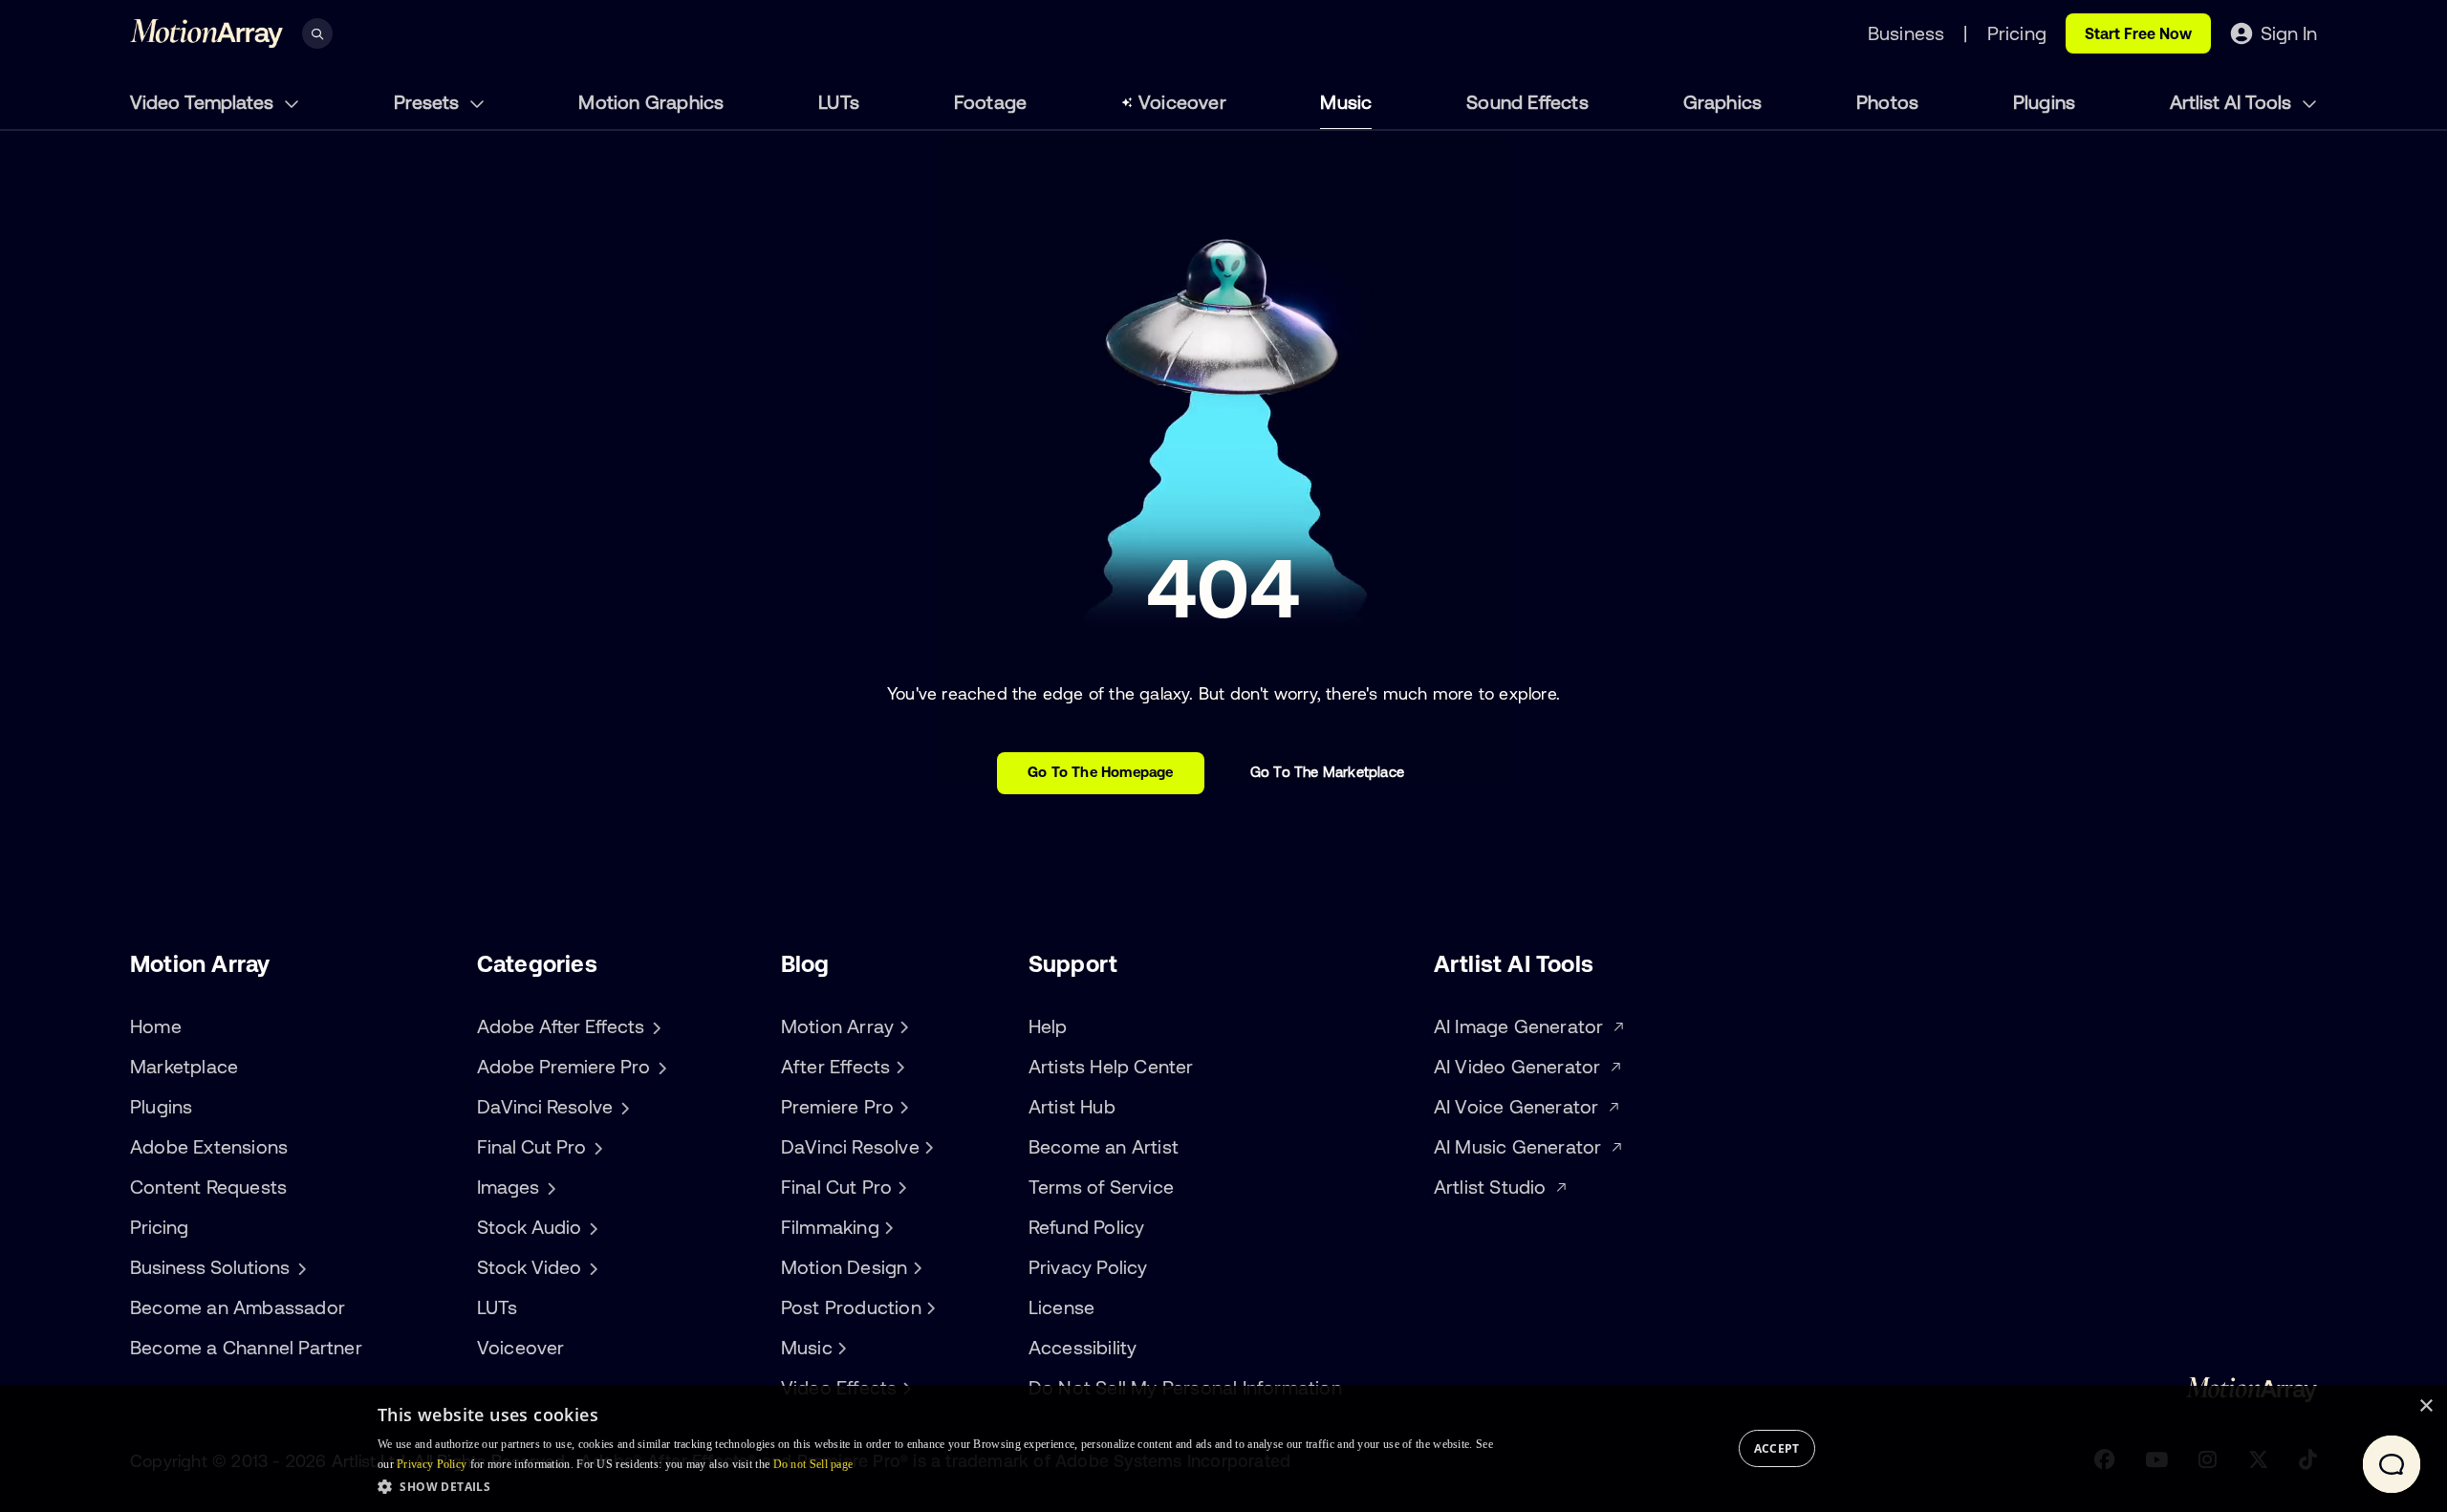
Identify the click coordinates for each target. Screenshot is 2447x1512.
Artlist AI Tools (2233, 102)
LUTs (839, 102)
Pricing (159, 1227)
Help (1048, 1026)
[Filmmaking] (887, 1227)
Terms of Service (1101, 1187)
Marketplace (184, 1066)
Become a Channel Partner (246, 1347)
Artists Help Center (1111, 1066)
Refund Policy (1087, 1227)
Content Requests (208, 1187)
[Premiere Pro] (901, 1107)
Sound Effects (1527, 102)
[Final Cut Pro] (899, 1187)
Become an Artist (1104, 1146)
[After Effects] (898, 1067)
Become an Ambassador (238, 1307)
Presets (429, 102)
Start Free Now (2138, 33)
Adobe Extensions (209, 1146)
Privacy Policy (1088, 1267)
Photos (1887, 102)
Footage (990, 102)
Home (156, 1026)
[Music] (840, 1348)
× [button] (2425, 1406)
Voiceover (1182, 102)
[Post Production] (929, 1307)
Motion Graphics (651, 102)
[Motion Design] (915, 1267)
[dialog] (1223, 1449)
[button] (935, 1486)
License (1061, 1307)
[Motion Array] (901, 1026)
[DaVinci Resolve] (927, 1147)
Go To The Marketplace (1327, 772)
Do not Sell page (813, 1464)
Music (1346, 102)
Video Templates (204, 102)
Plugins (2044, 102)
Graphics (1723, 102)
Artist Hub (1072, 1106)
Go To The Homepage (1101, 772)
